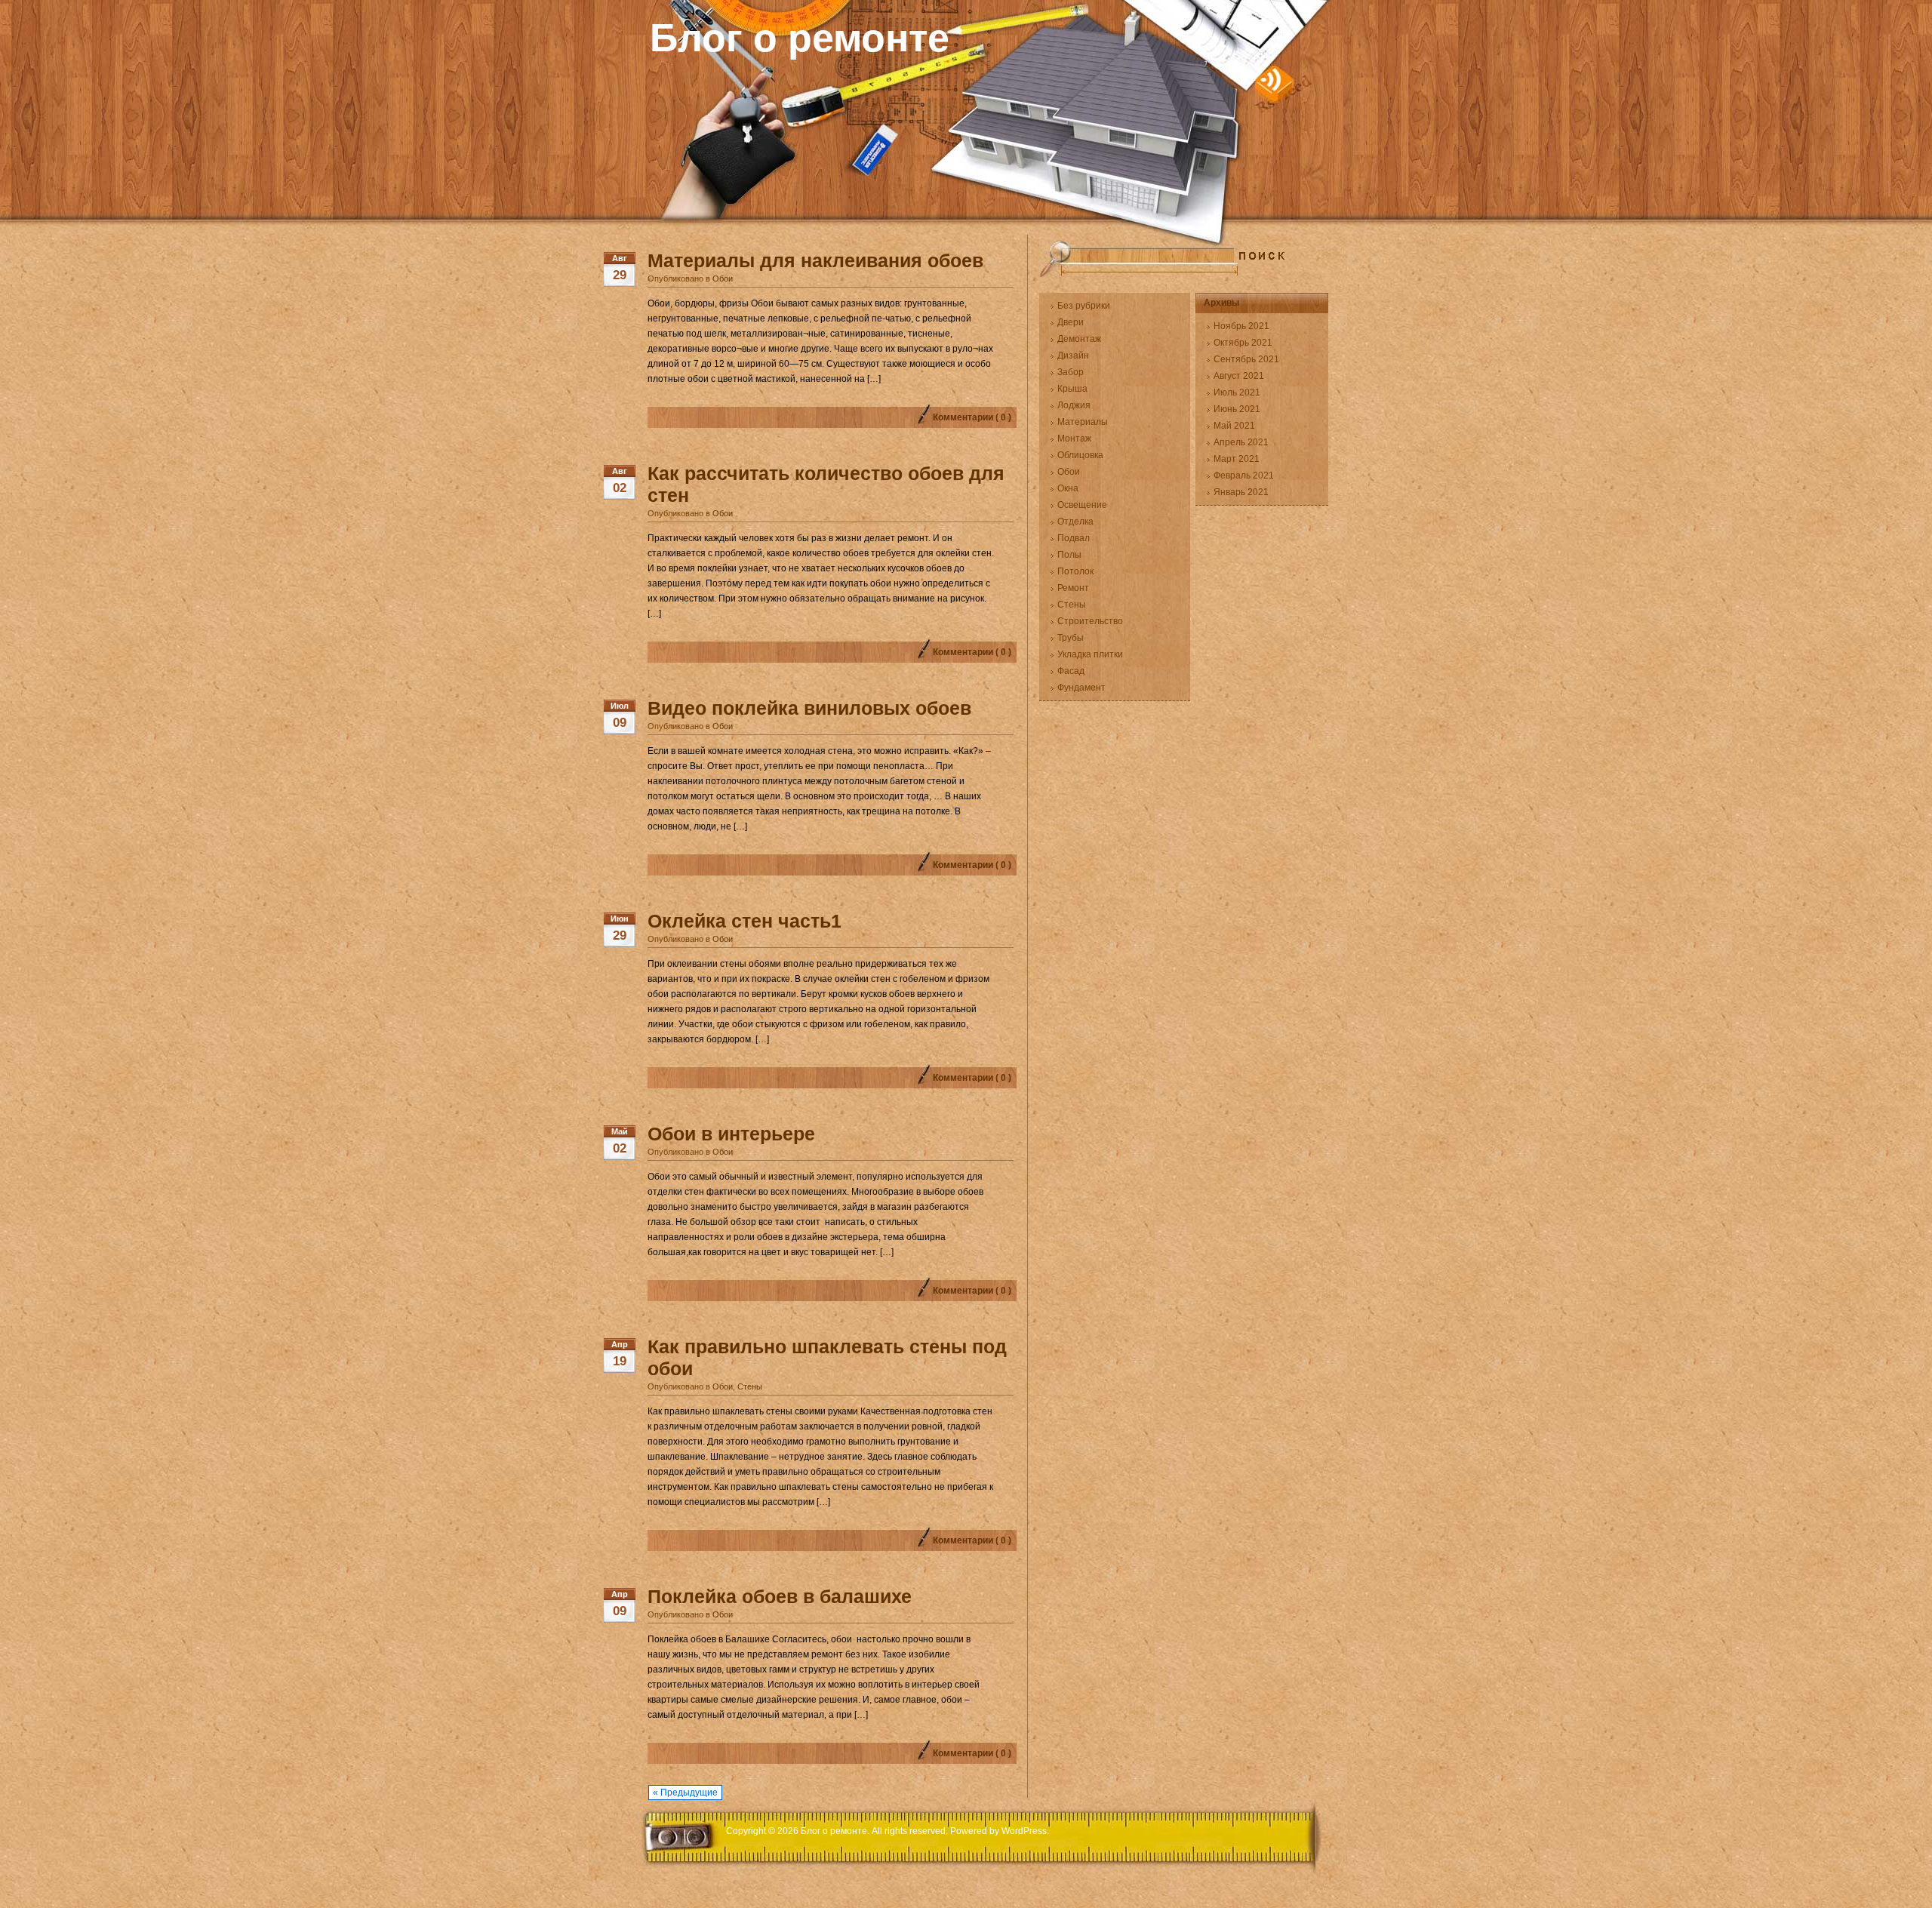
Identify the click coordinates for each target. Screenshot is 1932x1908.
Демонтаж (1079, 339)
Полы (1069, 555)
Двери (1071, 322)
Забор (1071, 372)
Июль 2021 (1237, 392)
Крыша (1072, 389)
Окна (1068, 488)
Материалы (1083, 422)
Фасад (1071, 671)
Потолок (1075, 571)
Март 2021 (1237, 459)
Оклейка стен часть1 (744, 921)
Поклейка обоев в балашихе (780, 1596)
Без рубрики (1084, 306)
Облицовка (1080, 455)
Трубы (1071, 638)
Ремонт (1073, 588)
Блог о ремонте (800, 38)
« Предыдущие (685, 1793)
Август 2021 (1239, 376)
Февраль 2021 (1244, 475)
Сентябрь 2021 (1246, 359)
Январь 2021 (1241, 492)
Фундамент (1081, 688)
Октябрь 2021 (1243, 343)
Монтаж (1074, 439)
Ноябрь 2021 (1241, 326)
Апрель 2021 (1241, 442)
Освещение (1082, 505)
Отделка (1075, 522)
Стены (750, 1386)
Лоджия (1074, 405)
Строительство (1090, 621)
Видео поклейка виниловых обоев (809, 708)
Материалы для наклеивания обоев (815, 260)
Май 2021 (1234, 426)
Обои (723, 279)
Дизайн (1073, 355)
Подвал (1074, 538)
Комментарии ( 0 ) (972, 417)
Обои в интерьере (731, 1134)
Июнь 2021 (1237, 409)
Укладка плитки (1090, 654)
